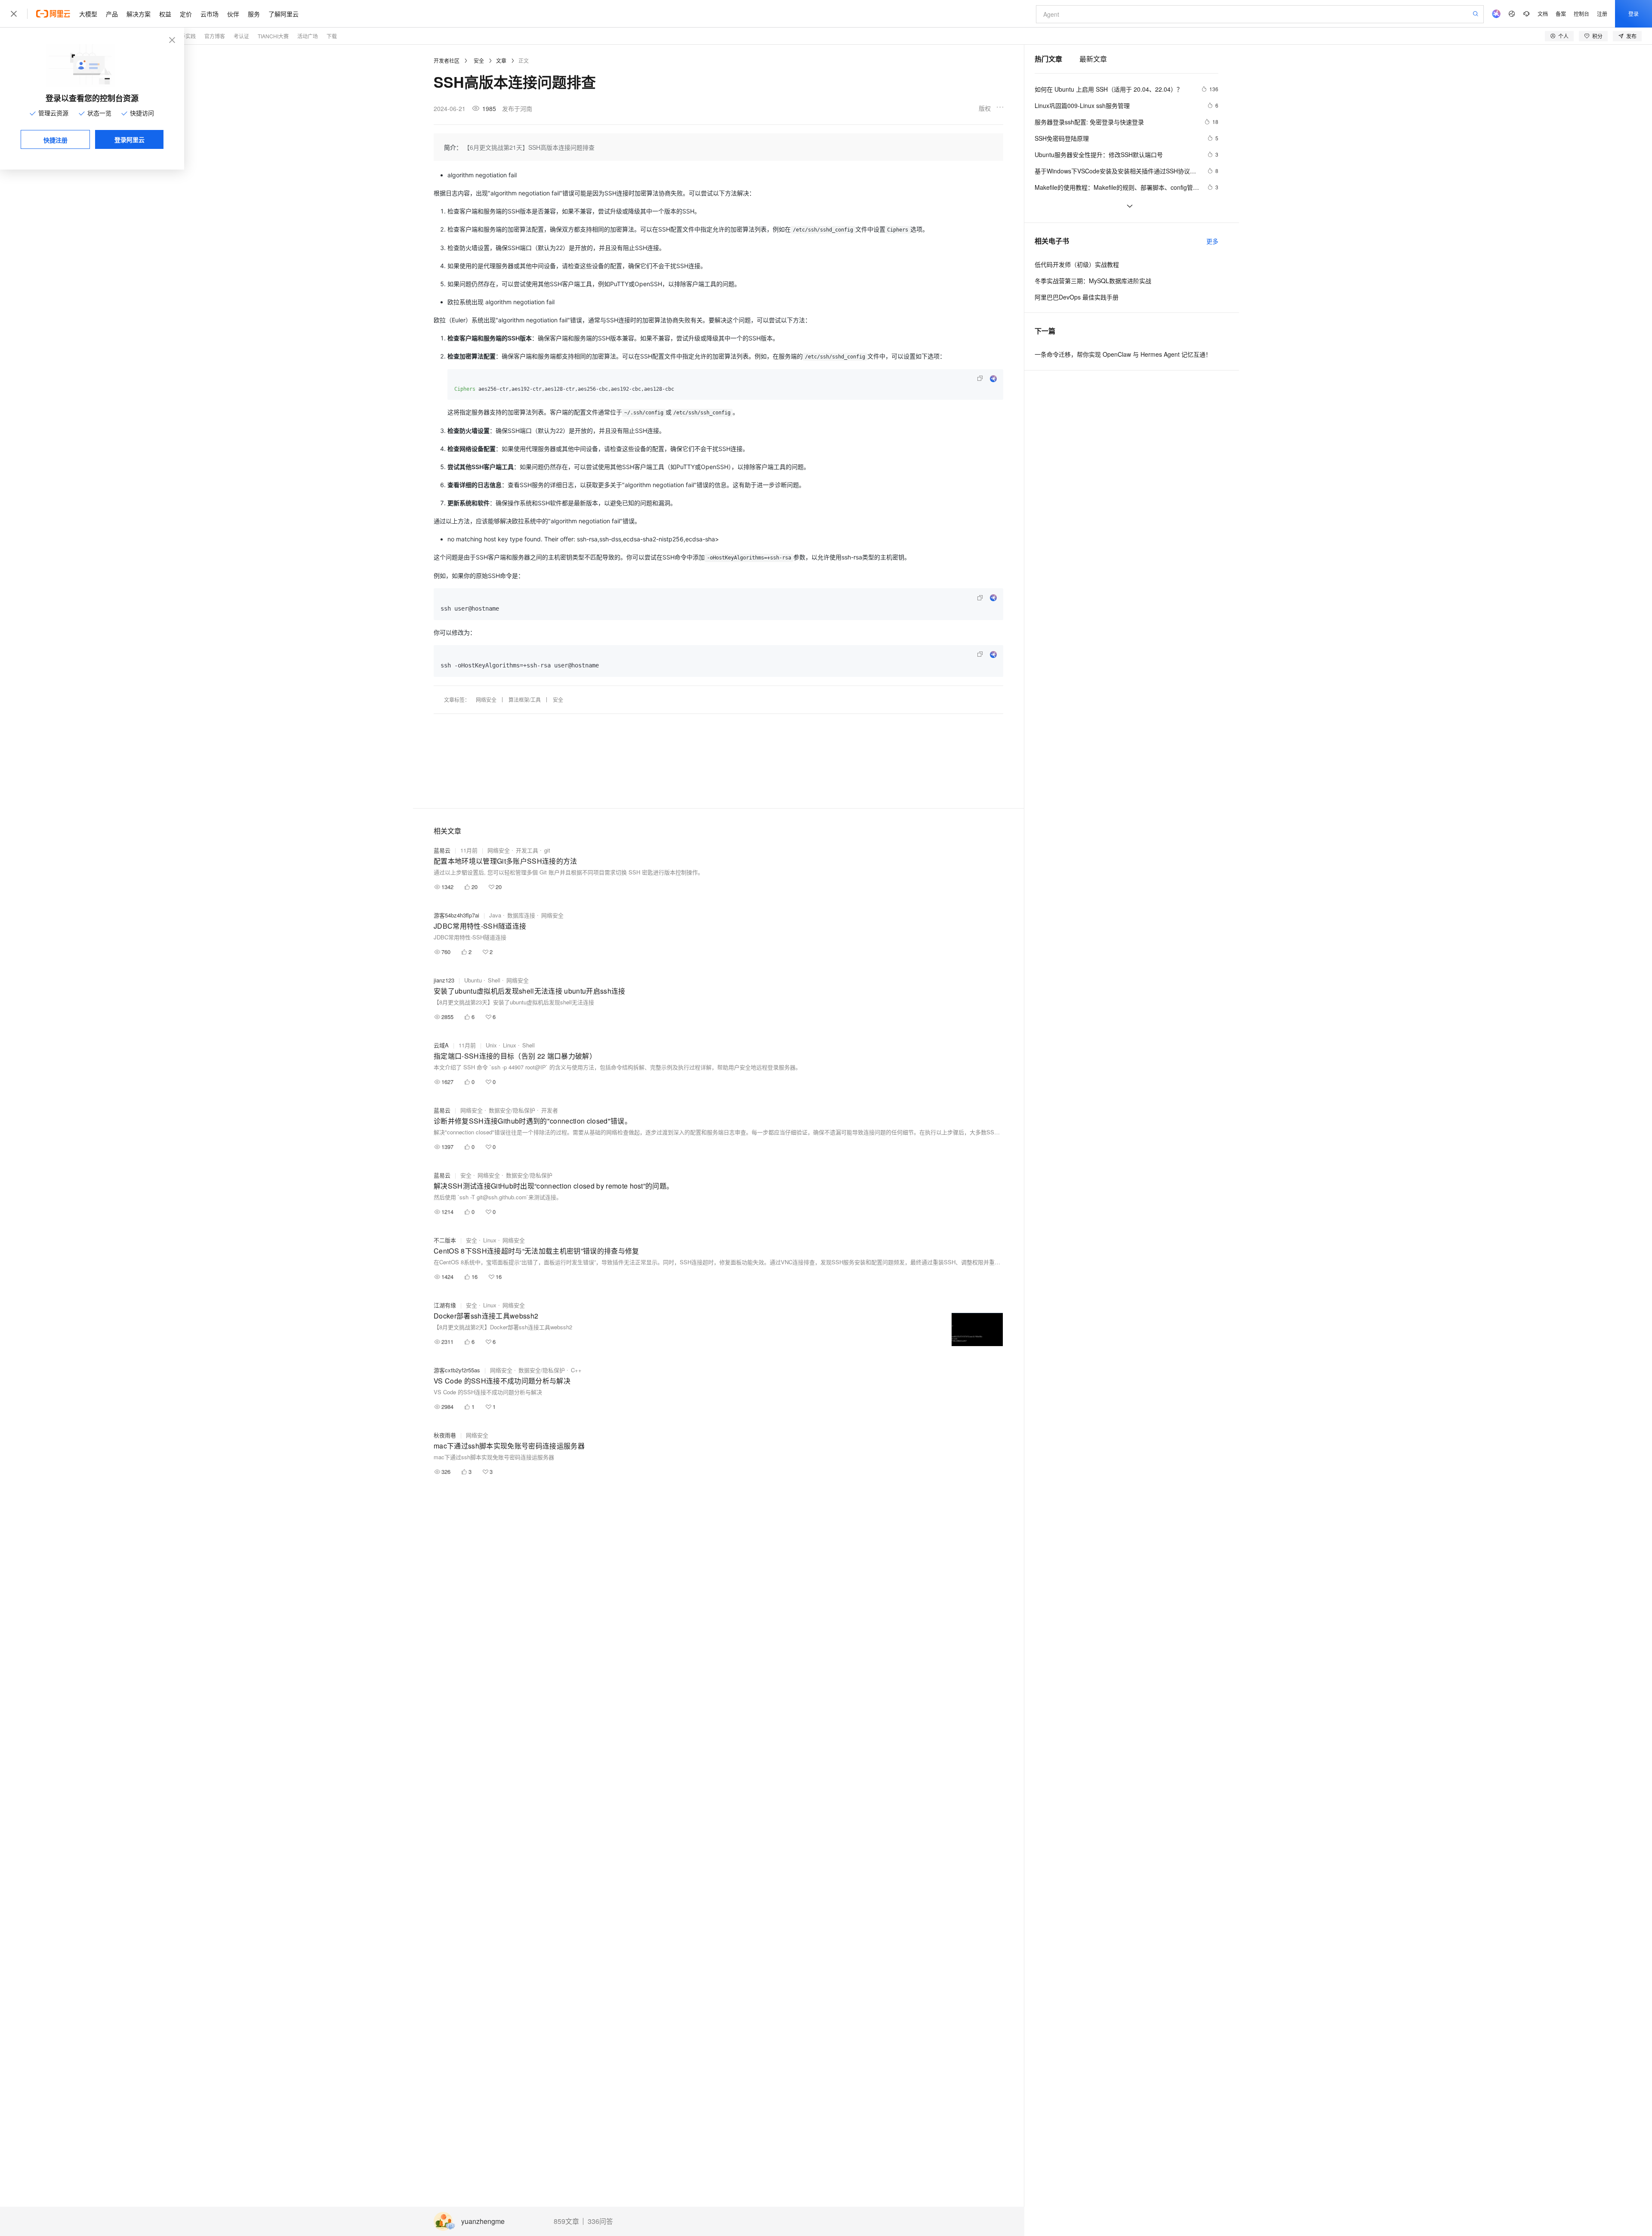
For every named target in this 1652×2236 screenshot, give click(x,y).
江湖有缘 (445, 1305)
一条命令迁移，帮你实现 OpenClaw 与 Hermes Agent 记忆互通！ (1123, 354)
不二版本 (445, 1240)
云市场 (210, 14)
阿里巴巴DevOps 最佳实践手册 (1077, 297)
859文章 (566, 2221)
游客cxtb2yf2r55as (457, 1370)
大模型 (88, 14)
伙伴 (233, 14)
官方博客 (215, 36)
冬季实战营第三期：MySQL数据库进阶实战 (1093, 281)
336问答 (600, 2221)
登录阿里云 (129, 139)
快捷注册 (55, 140)
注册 (1602, 14)
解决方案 (139, 14)
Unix (491, 1045)
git (547, 850)
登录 (1634, 14)
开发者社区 (447, 60)
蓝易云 (442, 850)
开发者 (550, 1110)
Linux (510, 1045)
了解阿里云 (284, 14)
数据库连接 (521, 915)
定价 (186, 14)
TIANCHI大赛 (273, 36)
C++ (576, 1370)
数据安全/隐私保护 (512, 1110)
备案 (1561, 14)
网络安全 (486, 700)
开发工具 (527, 850)
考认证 (241, 36)
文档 (1543, 14)
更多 (1212, 241)
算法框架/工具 (525, 700)
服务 (254, 14)
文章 (501, 60)
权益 (165, 14)
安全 (479, 60)
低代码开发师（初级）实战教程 (1077, 264)
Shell (494, 980)
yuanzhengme (483, 2222)
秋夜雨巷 (445, 1435)
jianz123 (444, 980)
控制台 (1581, 14)
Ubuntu (473, 980)
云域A (441, 1045)
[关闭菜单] (14, 14)
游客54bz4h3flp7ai (456, 915)
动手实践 (185, 36)
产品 (112, 14)
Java (495, 915)
